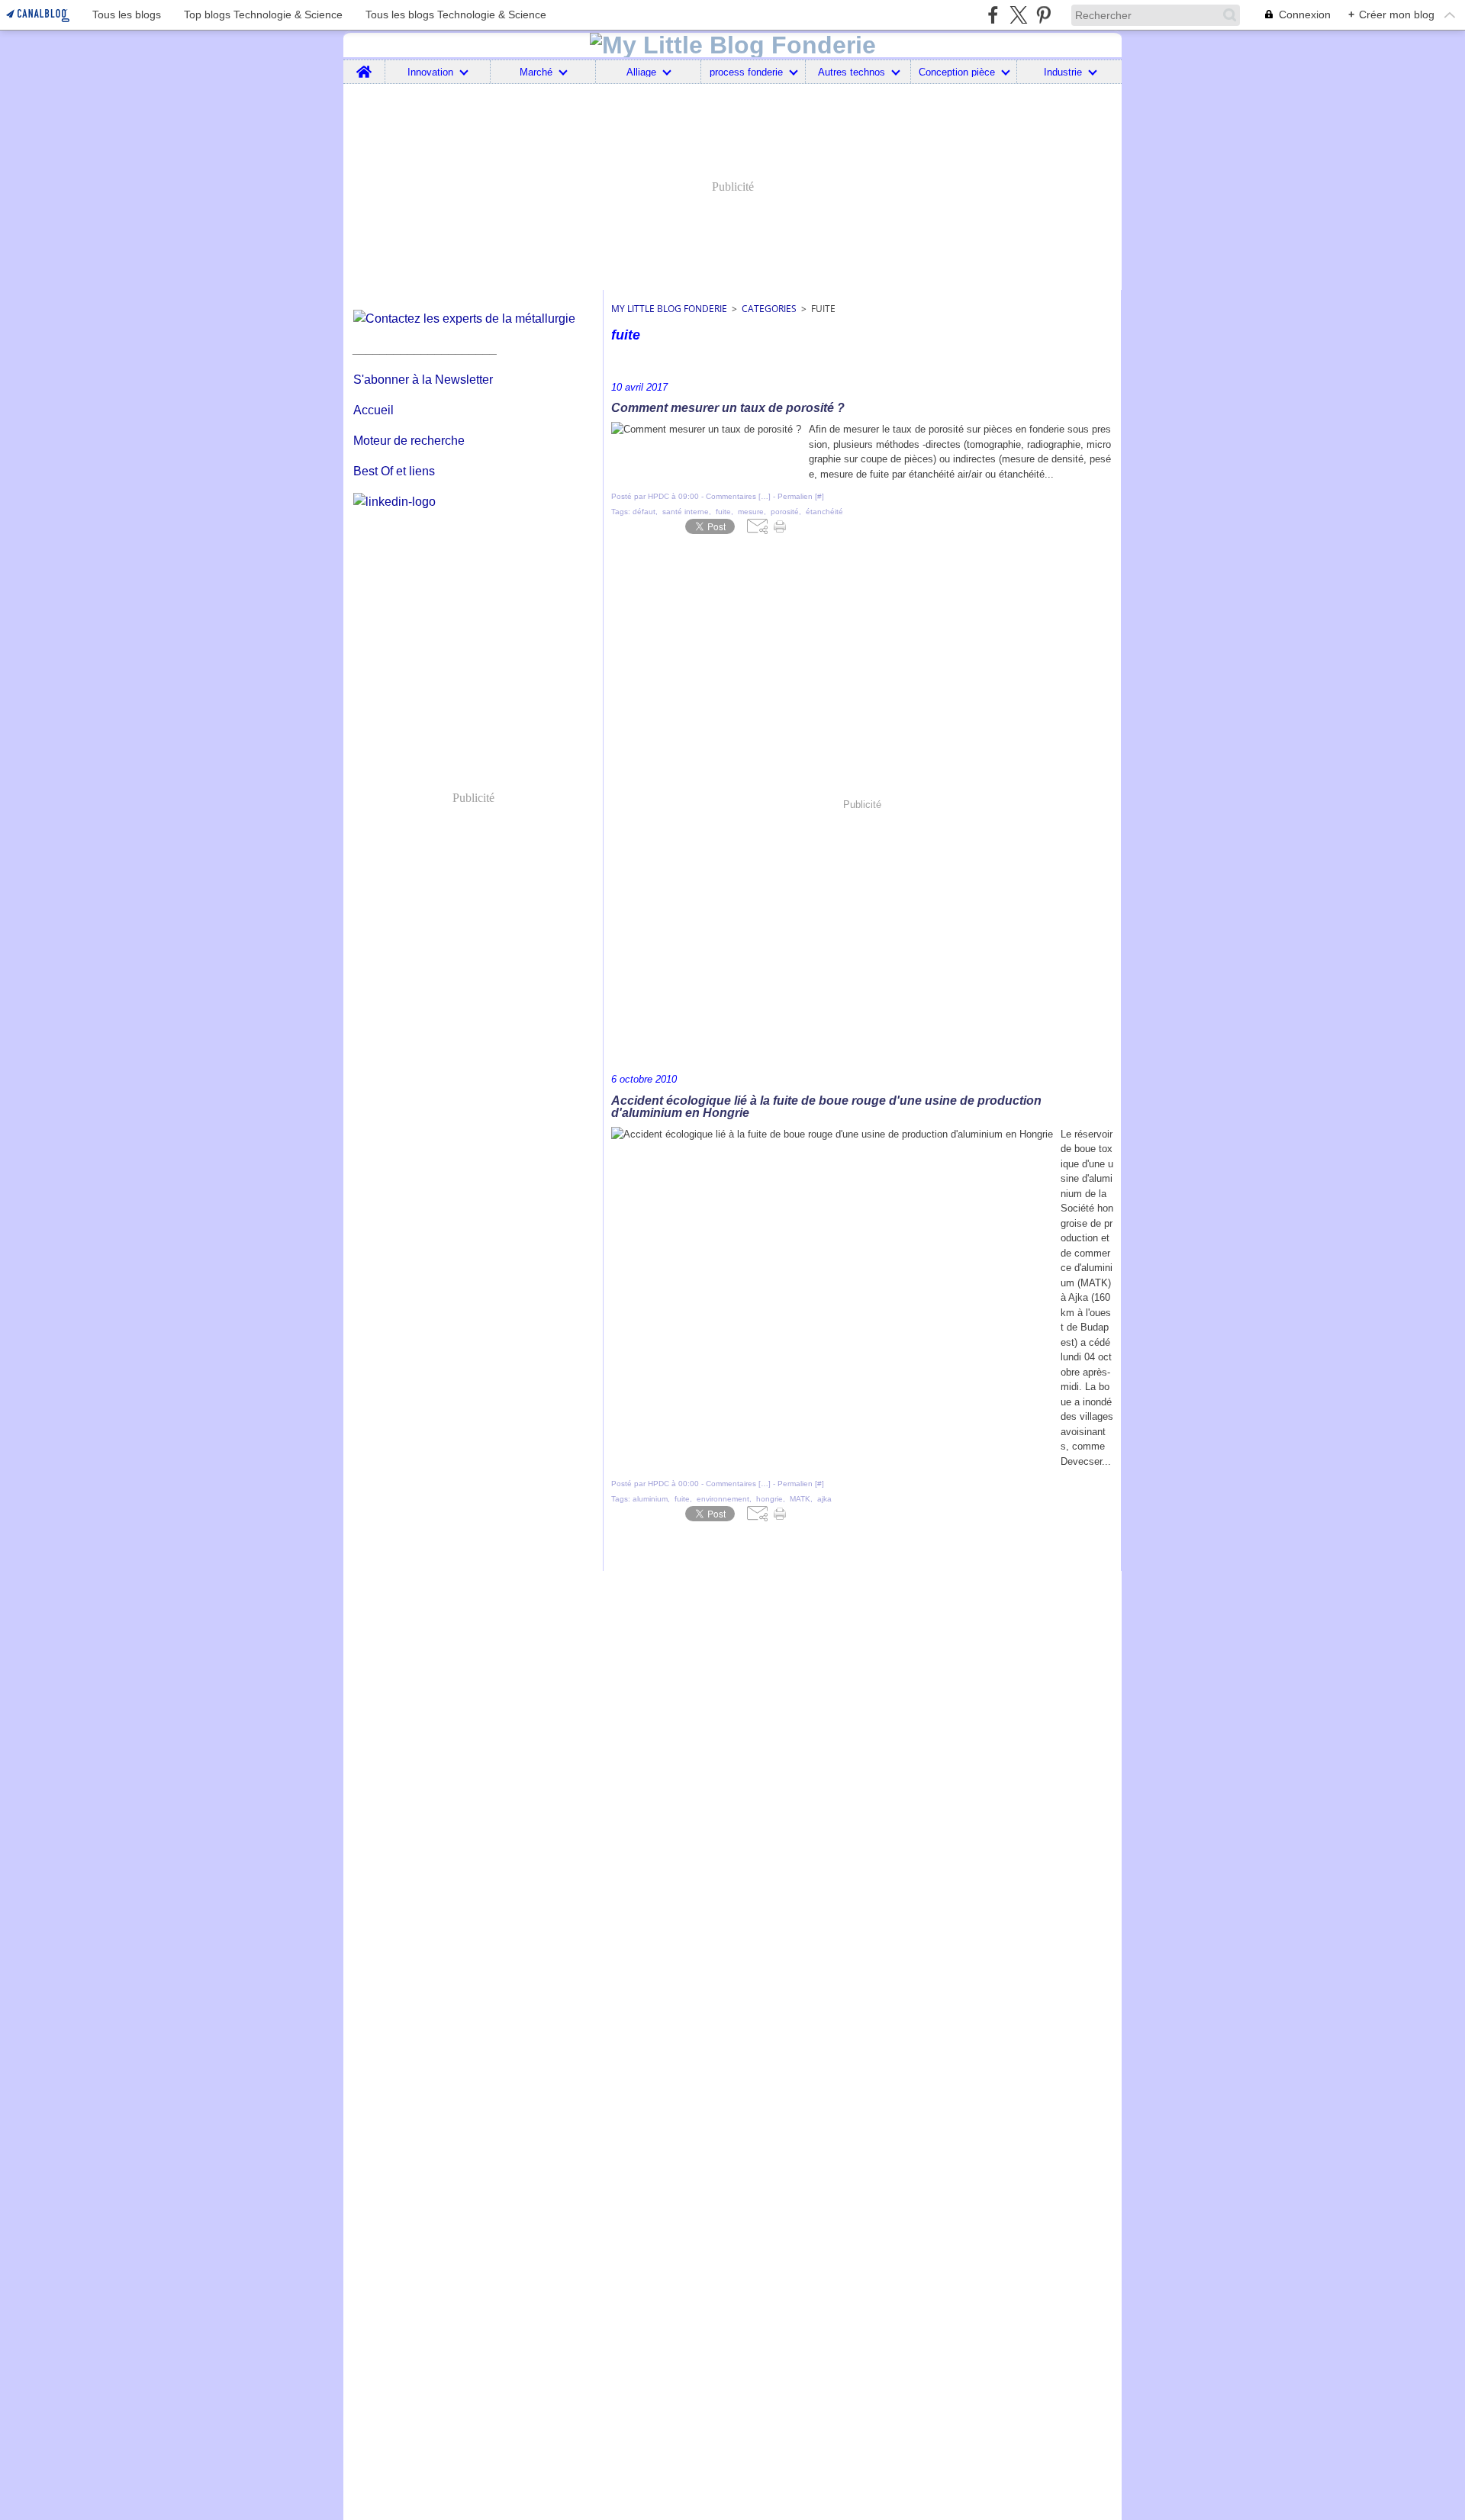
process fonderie (746, 72)
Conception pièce (957, 72)
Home (364, 66)
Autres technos (852, 72)
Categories (769, 309)
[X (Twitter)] (1018, 15)
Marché (536, 72)
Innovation (430, 72)
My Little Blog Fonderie (669, 309)
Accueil (373, 410)
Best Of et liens (394, 471)
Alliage (641, 72)
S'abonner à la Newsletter (423, 380)
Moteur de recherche (409, 441)
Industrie (1063, 72)
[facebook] (993, 15)
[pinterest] (1043, 15)
